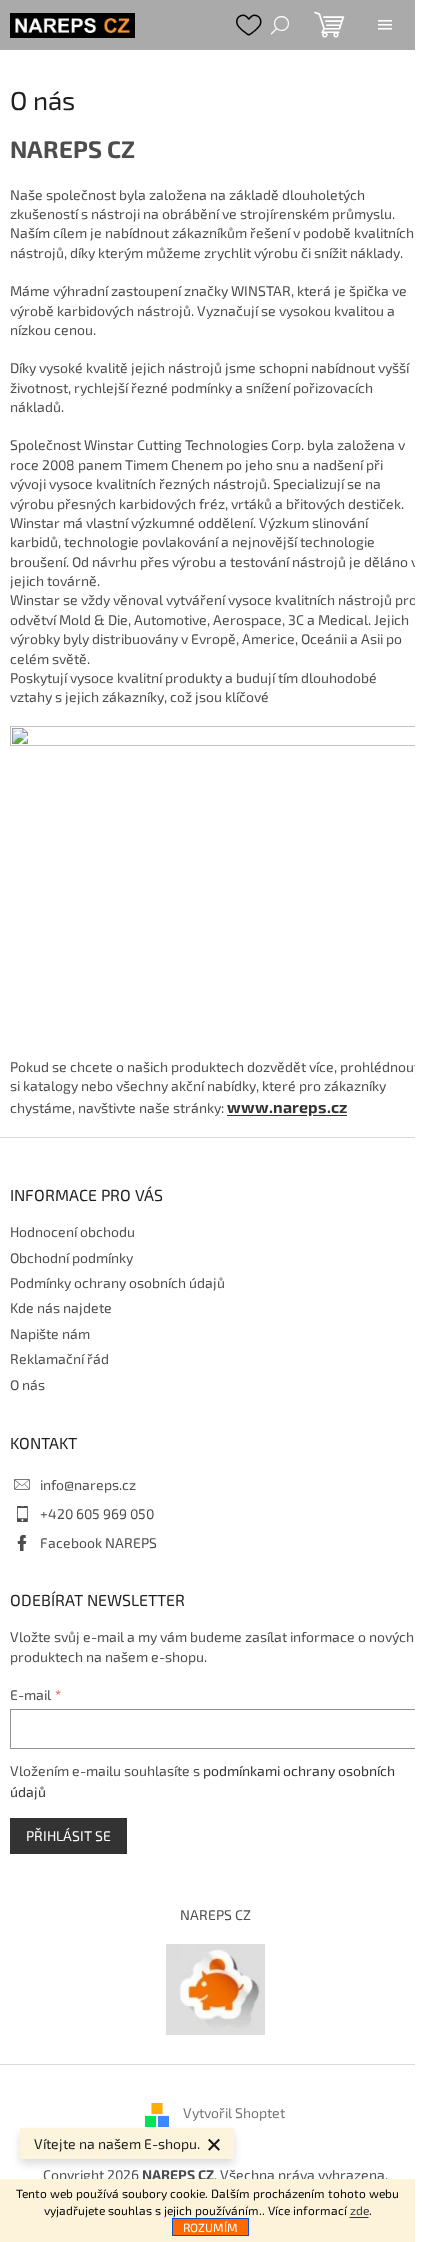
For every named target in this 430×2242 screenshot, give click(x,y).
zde (359, 2210)
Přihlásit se (68, 1835)
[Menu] (385, 25)
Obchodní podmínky (71, 1257)
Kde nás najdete (61, 1307)
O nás (27, 1384)
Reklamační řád (59, 1358)
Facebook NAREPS (98, 1542)
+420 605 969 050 (97, 1513)
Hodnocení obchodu (72, 1231)
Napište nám (50, 1333)
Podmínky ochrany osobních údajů (117, 1282)
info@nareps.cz (88, 1484)
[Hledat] (280, 25)
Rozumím (210, 2227)
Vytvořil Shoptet (234, 2113)
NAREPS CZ (215, 1914)
